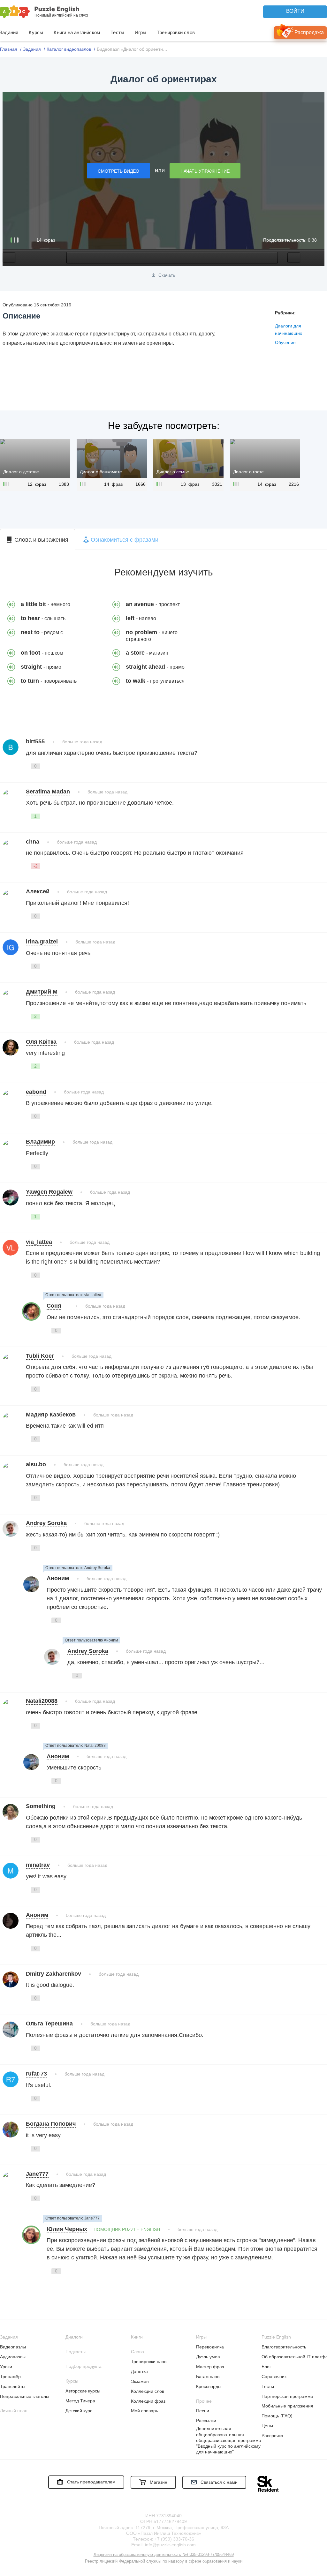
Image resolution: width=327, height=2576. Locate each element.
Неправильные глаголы (25, 2396)
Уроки (6, 2367)
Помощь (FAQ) (277, 2416)
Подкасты (76, 2352)
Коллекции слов (148, 2391)
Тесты (117, 32)
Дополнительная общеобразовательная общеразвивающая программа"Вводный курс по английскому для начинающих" (229, 2440)
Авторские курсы (83, 2391)
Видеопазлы (13, 2347)
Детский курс (79, 2411)
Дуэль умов (208, 2357)
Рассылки (206, 2421)
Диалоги (74, 2337)
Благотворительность (284, 2347)
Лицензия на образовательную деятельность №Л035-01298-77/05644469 (164, 2554)
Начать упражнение (205, 171)
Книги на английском (77, 32)
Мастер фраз (210, 2367)
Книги (137, 2337)
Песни (203, 2411)
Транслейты (13, 2386)
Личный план (14, 2411)
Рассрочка (272, 2436)
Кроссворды (209, 2386)
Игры (141, 32)
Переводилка (210, 2347)
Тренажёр (10, 2377)
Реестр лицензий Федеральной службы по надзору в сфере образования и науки (164, 2561)
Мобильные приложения (287, 2406)
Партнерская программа (287, 2396)
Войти (295, 11)
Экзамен (140, 2381)
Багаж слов (208, 2377)
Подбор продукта (84, 2366)
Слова (137, 2352)
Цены (267, 2426)
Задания (9, 2337)
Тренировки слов (176, 32)
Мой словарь (144, 2411)
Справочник (274, 2377)
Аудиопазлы (13, 2357)
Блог (266, 2367)
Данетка (139, 2371)
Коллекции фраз (148, 2401)
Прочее (204, 2401)
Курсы (36, 32)
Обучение (285, 342)
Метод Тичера (80, 2401)
